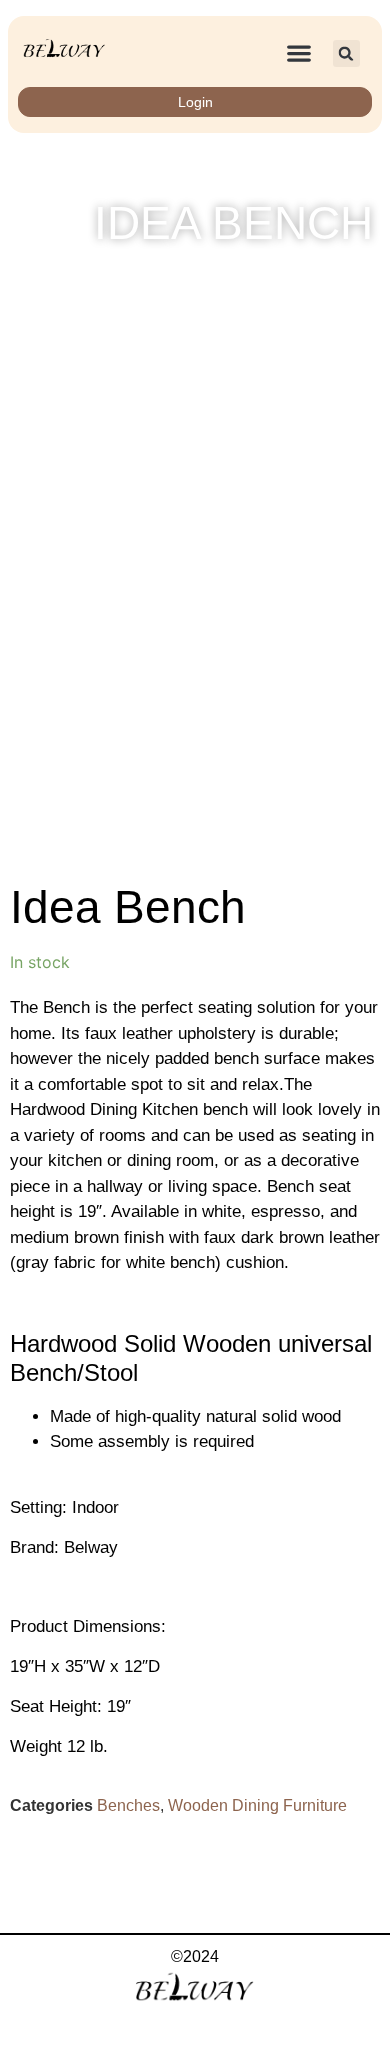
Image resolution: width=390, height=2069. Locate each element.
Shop (256, 277)
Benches (128, 1805)
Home (198, 277)
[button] (298, 53)
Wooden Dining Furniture (257, 1805)
